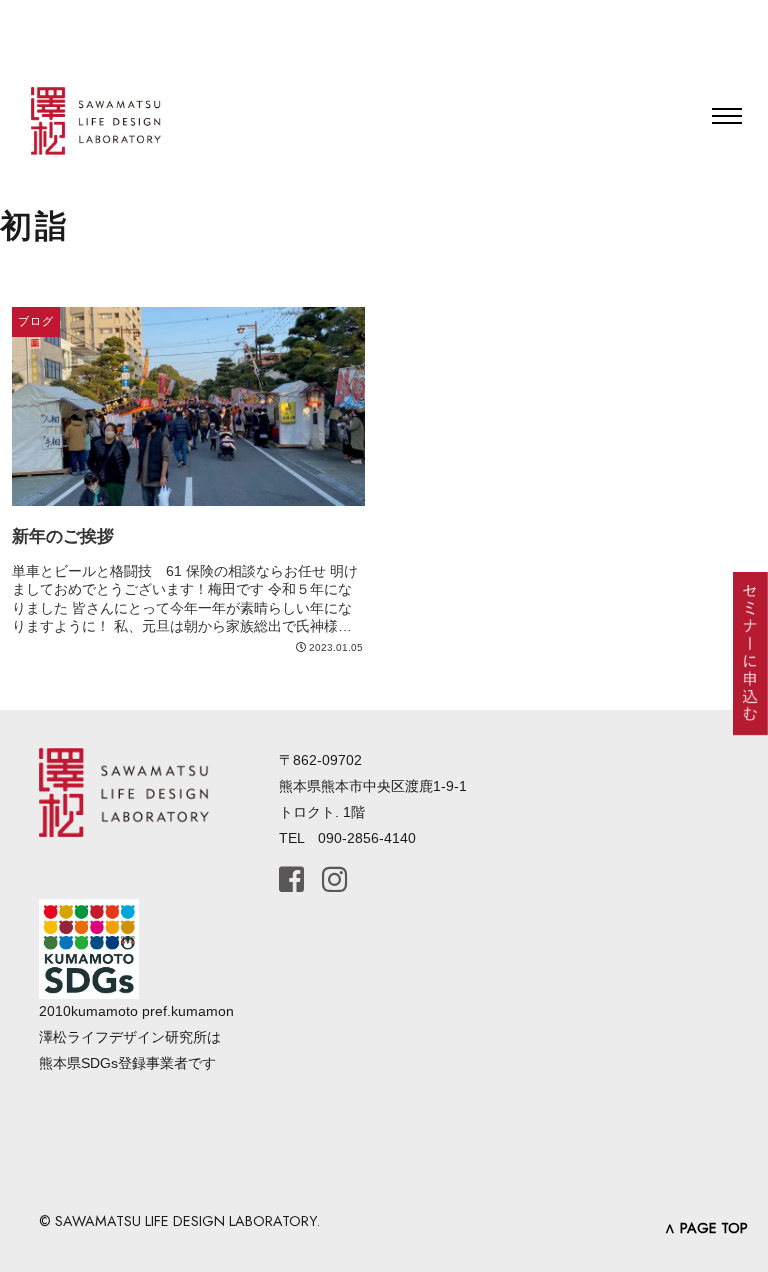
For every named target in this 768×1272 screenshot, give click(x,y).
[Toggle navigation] (727, 116)
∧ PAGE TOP (706, 1228)
